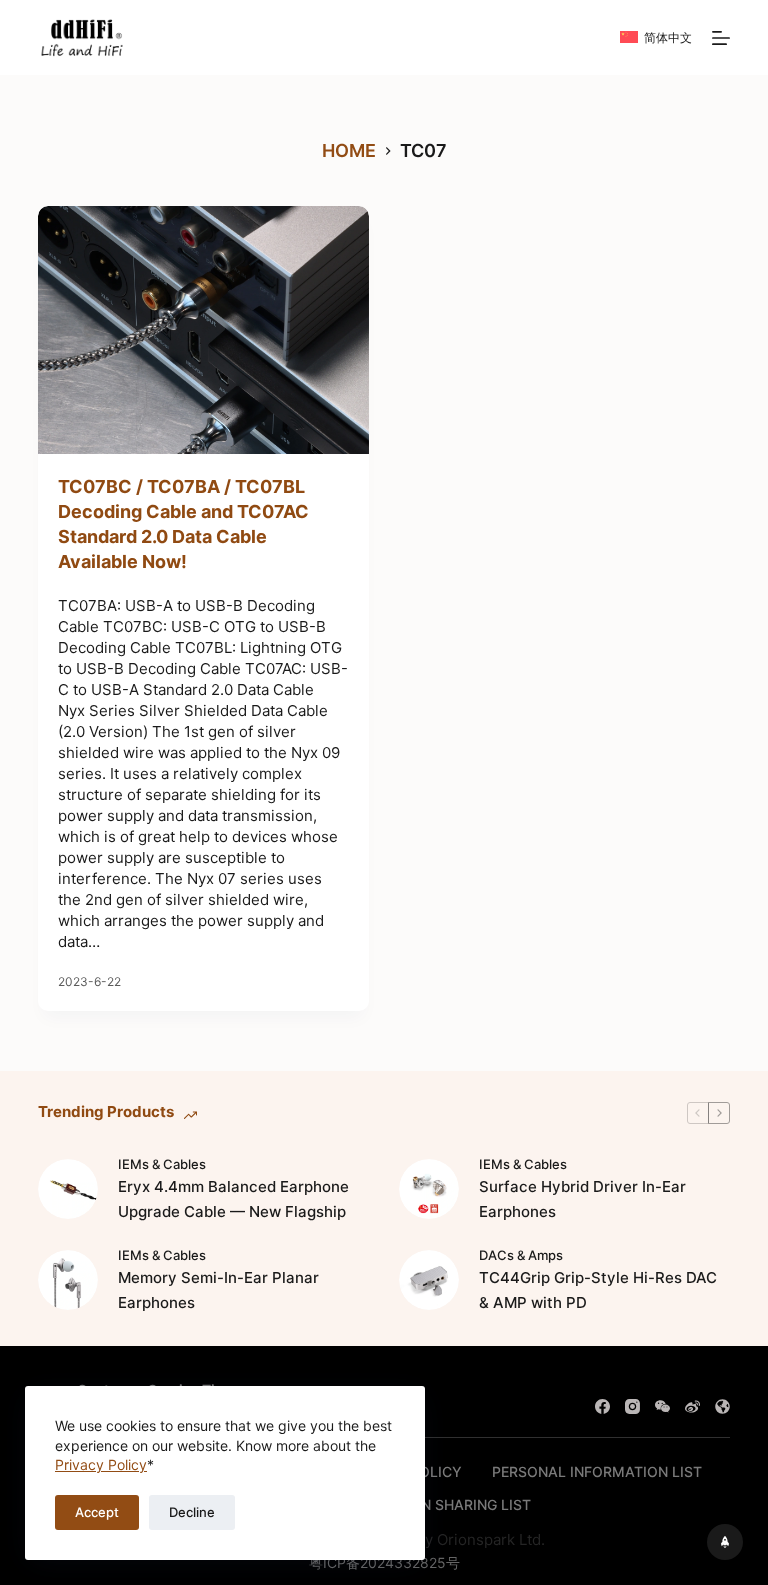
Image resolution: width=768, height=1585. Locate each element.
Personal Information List (597, 1471)
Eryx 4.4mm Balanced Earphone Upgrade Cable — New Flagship (233, 1199)
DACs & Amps (521, 1255)
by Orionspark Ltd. (480, 1539)
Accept (97, 1512)
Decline (192, 1512)
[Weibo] (692, 1406)
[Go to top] (725, 1542)
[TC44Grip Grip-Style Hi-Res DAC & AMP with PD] (429, 1280)
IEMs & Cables (162, 1164)
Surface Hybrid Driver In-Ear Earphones (582, 1199)
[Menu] (721, 38)
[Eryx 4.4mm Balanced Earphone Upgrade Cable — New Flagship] (68, 1189)
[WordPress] (722, 1406)
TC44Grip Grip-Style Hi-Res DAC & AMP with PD (598, 1290)
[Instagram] (632, 1406)
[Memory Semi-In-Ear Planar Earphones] (68, 1280)
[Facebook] (602, 1406)
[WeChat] (662, 1406)
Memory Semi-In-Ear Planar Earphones (218, 1290)
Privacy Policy (101, 1464)
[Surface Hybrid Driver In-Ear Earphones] (429, 1189)
